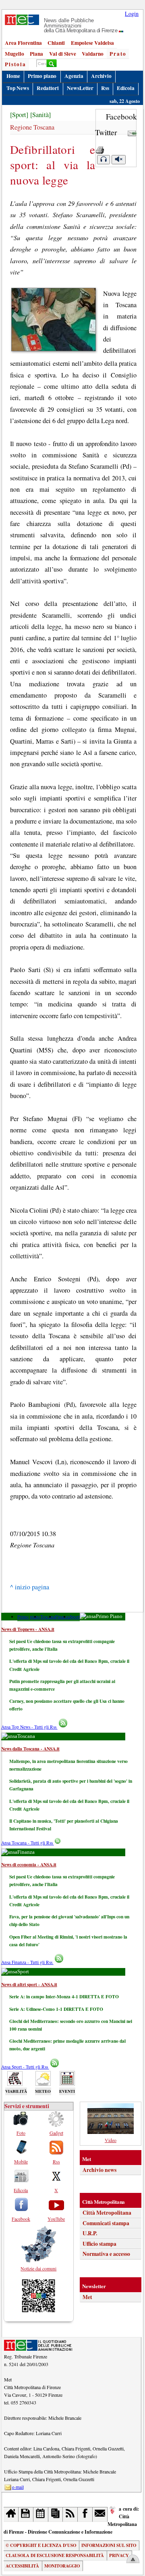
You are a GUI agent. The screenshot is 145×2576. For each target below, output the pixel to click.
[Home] (11, 2514)
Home (13, 76)
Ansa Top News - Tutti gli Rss (29, 1727)
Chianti (56, 43)
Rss (105, 88)
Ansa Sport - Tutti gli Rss (25, 2067)
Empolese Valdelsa (92, 43)
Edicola (126, 88)
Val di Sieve (63, 54)
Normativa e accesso (106, 2254)
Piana (36, 54)
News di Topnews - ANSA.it (28, 1629)
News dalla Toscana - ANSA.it (30, 1749)
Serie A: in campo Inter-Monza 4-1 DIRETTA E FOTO (64, 1996)
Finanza (62, 1617)
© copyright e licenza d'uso (41, 2545)
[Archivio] (26, 2514)
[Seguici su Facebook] (85, 2514)
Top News (18, 88)
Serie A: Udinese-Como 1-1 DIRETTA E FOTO (56, 2009)
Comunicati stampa (106, 2223)
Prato (118, 54)
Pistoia (16, 64)
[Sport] (19, 115)
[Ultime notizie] (41, 2514)
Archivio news (99, 2170)
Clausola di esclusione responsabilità (55, 2555)
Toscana (48, 1617)
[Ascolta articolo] (104, 160)
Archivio (101, 76)
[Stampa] (100, 148)
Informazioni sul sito (109, 2545)
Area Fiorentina (23, 43)
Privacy (119, 2555)
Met (87, 2297)
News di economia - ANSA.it (29, 1864)
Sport (75, 1617)
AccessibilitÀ (22, 2566)
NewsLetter (80, 88)
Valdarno (93, 54)
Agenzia (74, 76)
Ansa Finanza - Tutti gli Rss (27, 1962)
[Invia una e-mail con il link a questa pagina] (132, 132)
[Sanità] (40, 115)
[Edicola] (56, 2514)
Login (132, 14)
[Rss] (70, 2514)
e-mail (18, 2487)
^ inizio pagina (30, 1587)
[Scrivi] (100, 2514)
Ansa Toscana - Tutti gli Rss (28, 1843)
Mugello (14, 54)
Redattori (48, 88)
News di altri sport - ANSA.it (29, 1984)
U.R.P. (90, 2233)
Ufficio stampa (99, 2244)
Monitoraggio (62, 2566)
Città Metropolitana (107, 2213)
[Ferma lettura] (118, 160)
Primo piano (42, 76)
